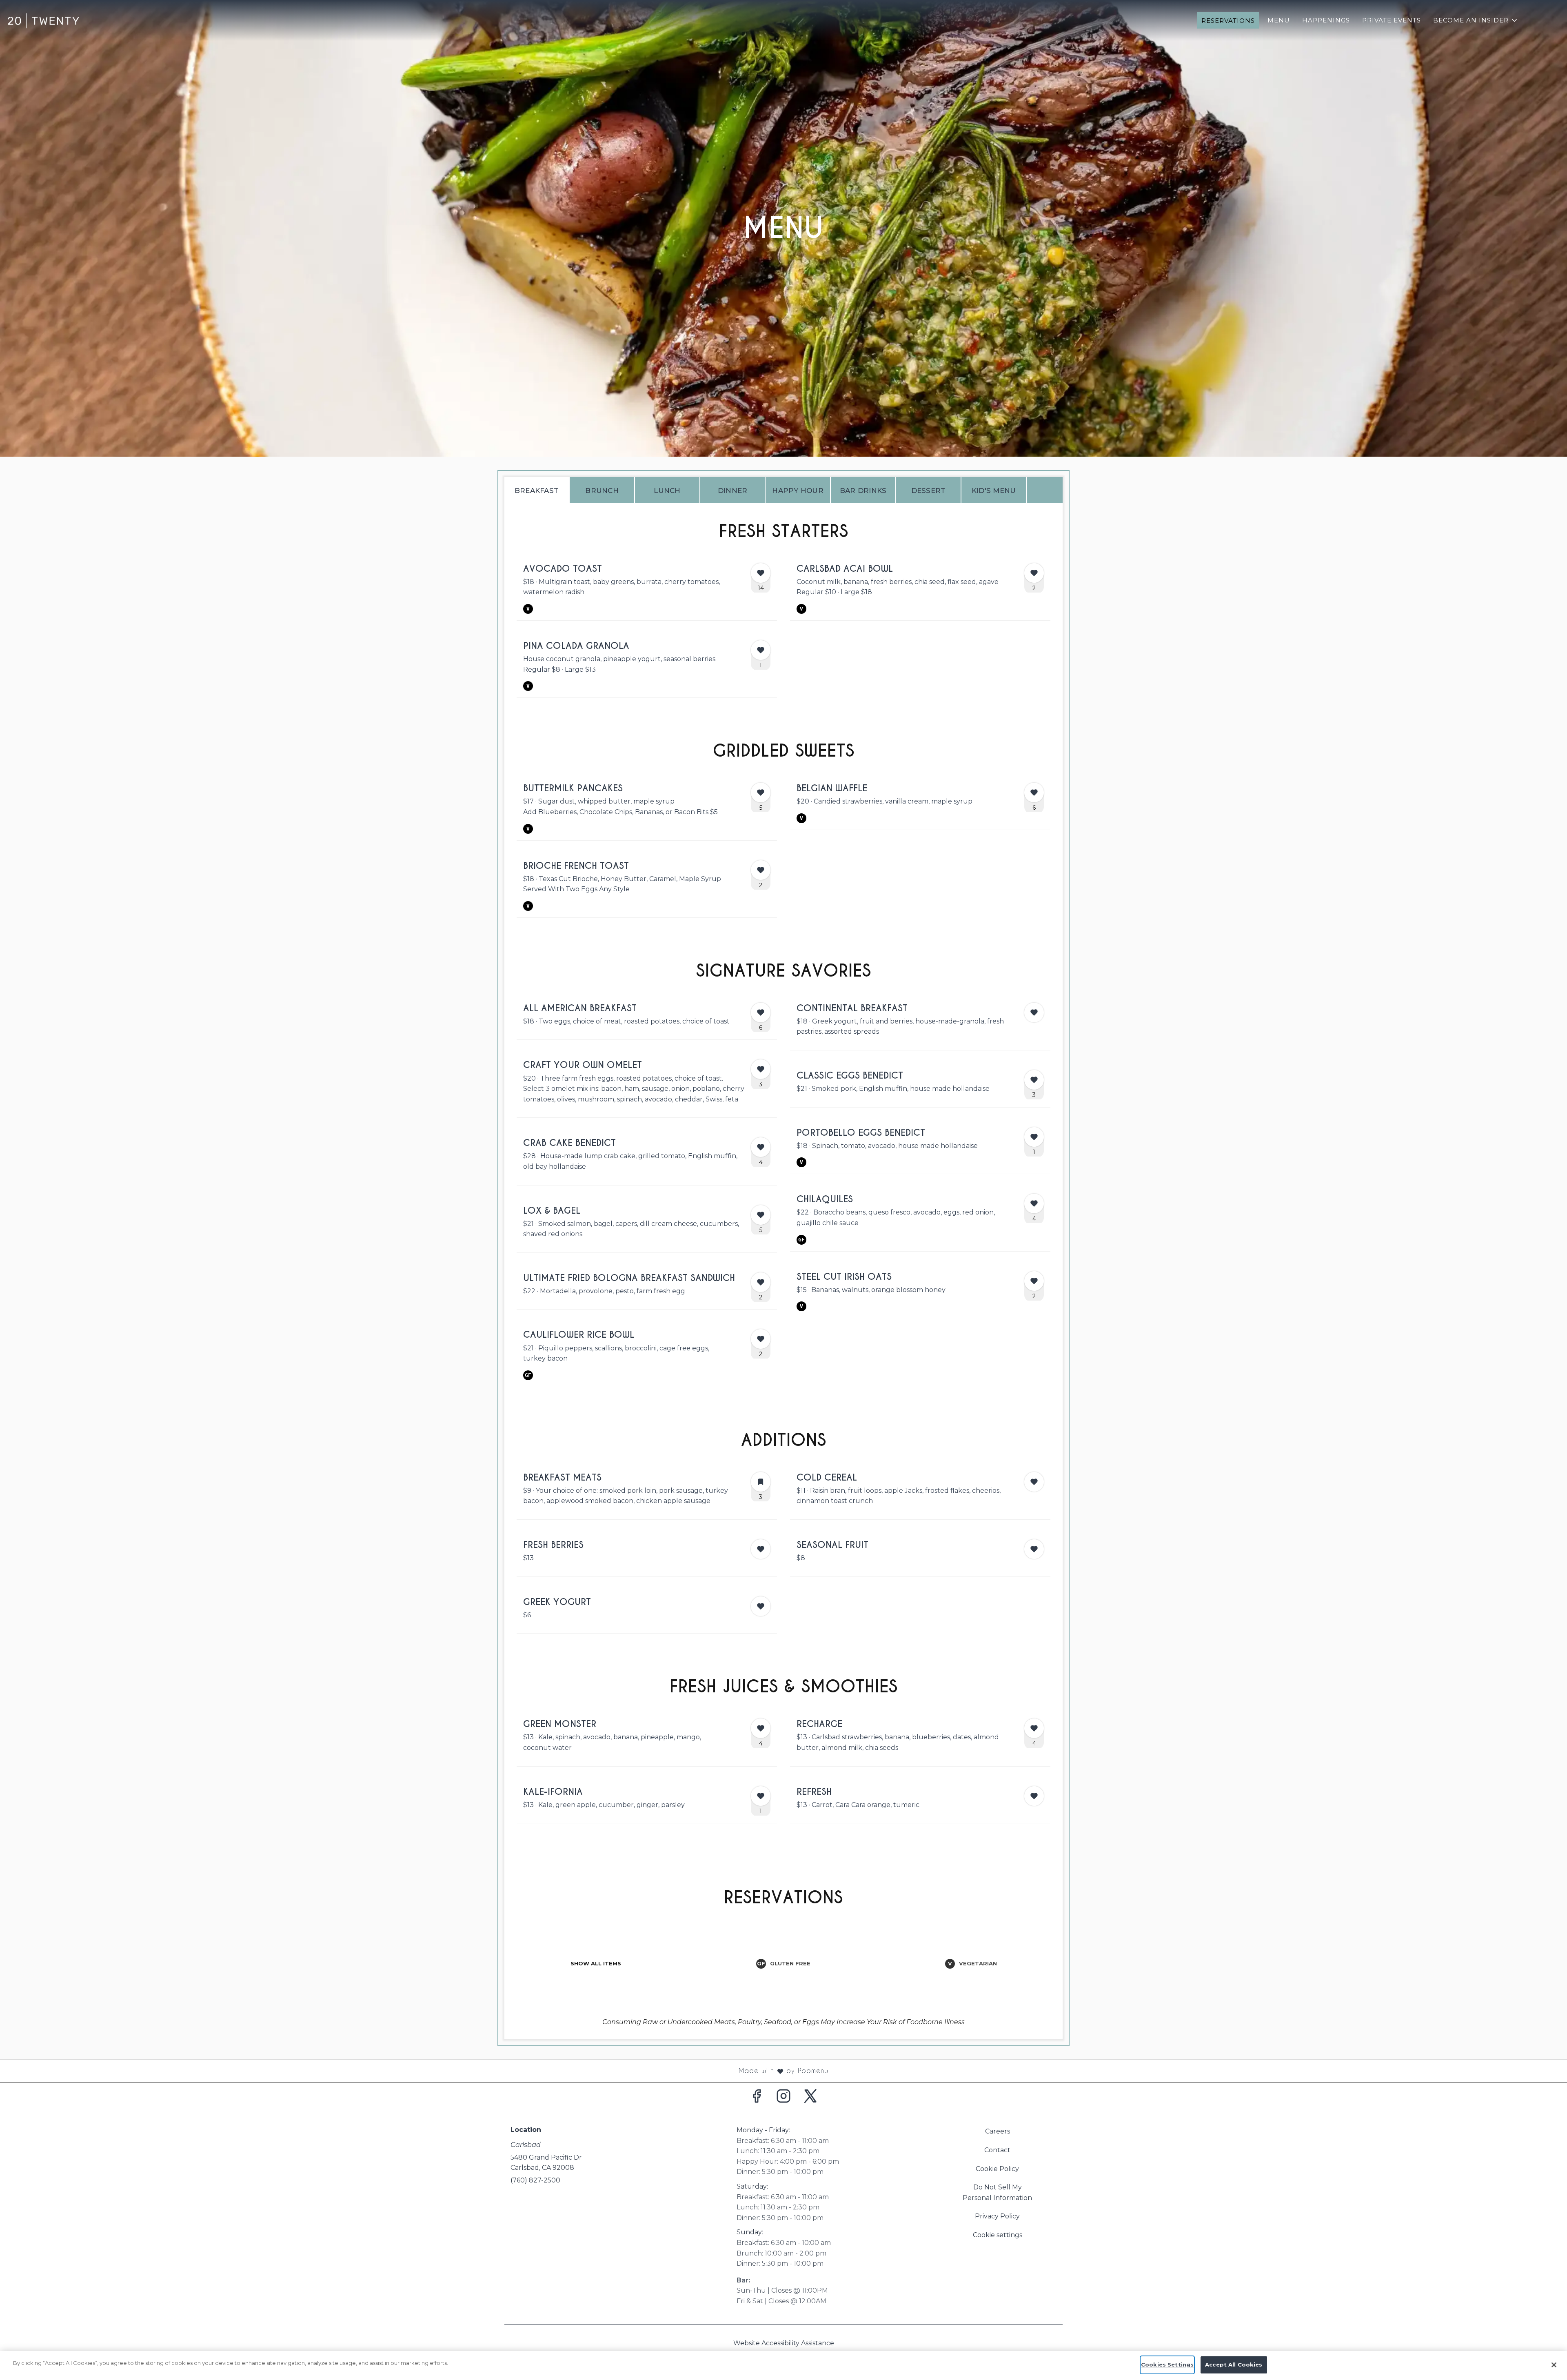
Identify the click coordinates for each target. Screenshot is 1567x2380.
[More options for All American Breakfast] (761, 1012)
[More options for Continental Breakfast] (1034, 1012)
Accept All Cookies (1234, 2364)
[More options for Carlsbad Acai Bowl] (1034, 573)
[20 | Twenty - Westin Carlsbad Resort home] (43, 20)
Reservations (1228, 21)
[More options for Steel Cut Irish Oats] (1034, 1281)
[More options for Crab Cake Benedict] (761, 1147)
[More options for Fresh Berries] (761, 1549)
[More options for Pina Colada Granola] (761, 650)
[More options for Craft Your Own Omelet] (761, 1069)
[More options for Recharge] (1034, 1728)
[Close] (1554, 2365)
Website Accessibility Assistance (784, 2343)
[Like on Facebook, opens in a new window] (757, 2098)
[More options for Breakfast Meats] (761, 1482)
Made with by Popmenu (417, 2071)
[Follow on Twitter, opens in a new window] (810, 2098)
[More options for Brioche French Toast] (761, 870)
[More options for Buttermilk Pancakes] (761, 793)
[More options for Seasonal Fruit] (1034, 1549)
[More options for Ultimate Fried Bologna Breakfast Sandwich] (761, 1282)
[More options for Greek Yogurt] (761, 1606)
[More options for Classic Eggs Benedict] (1034, 1080)
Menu (1279, 20)
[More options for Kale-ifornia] (761, 1796)
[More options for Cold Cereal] (1034, 1482)
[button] (1476, 20)
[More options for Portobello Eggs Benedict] (1034, 1137)
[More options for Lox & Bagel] (761, 1215)
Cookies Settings (1167, 2364)
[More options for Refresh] (1034, 1796)
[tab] (537, 490)
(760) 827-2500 (535, 2180)
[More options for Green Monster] (761, 1728)
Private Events (1392, 20)
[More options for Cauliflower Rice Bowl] (761, 1339)
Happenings (1326, 20)
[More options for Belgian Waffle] (1034, 793)
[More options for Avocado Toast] (761, 573)
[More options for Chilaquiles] (1034, 1203)
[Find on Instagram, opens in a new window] (783, 2098)
